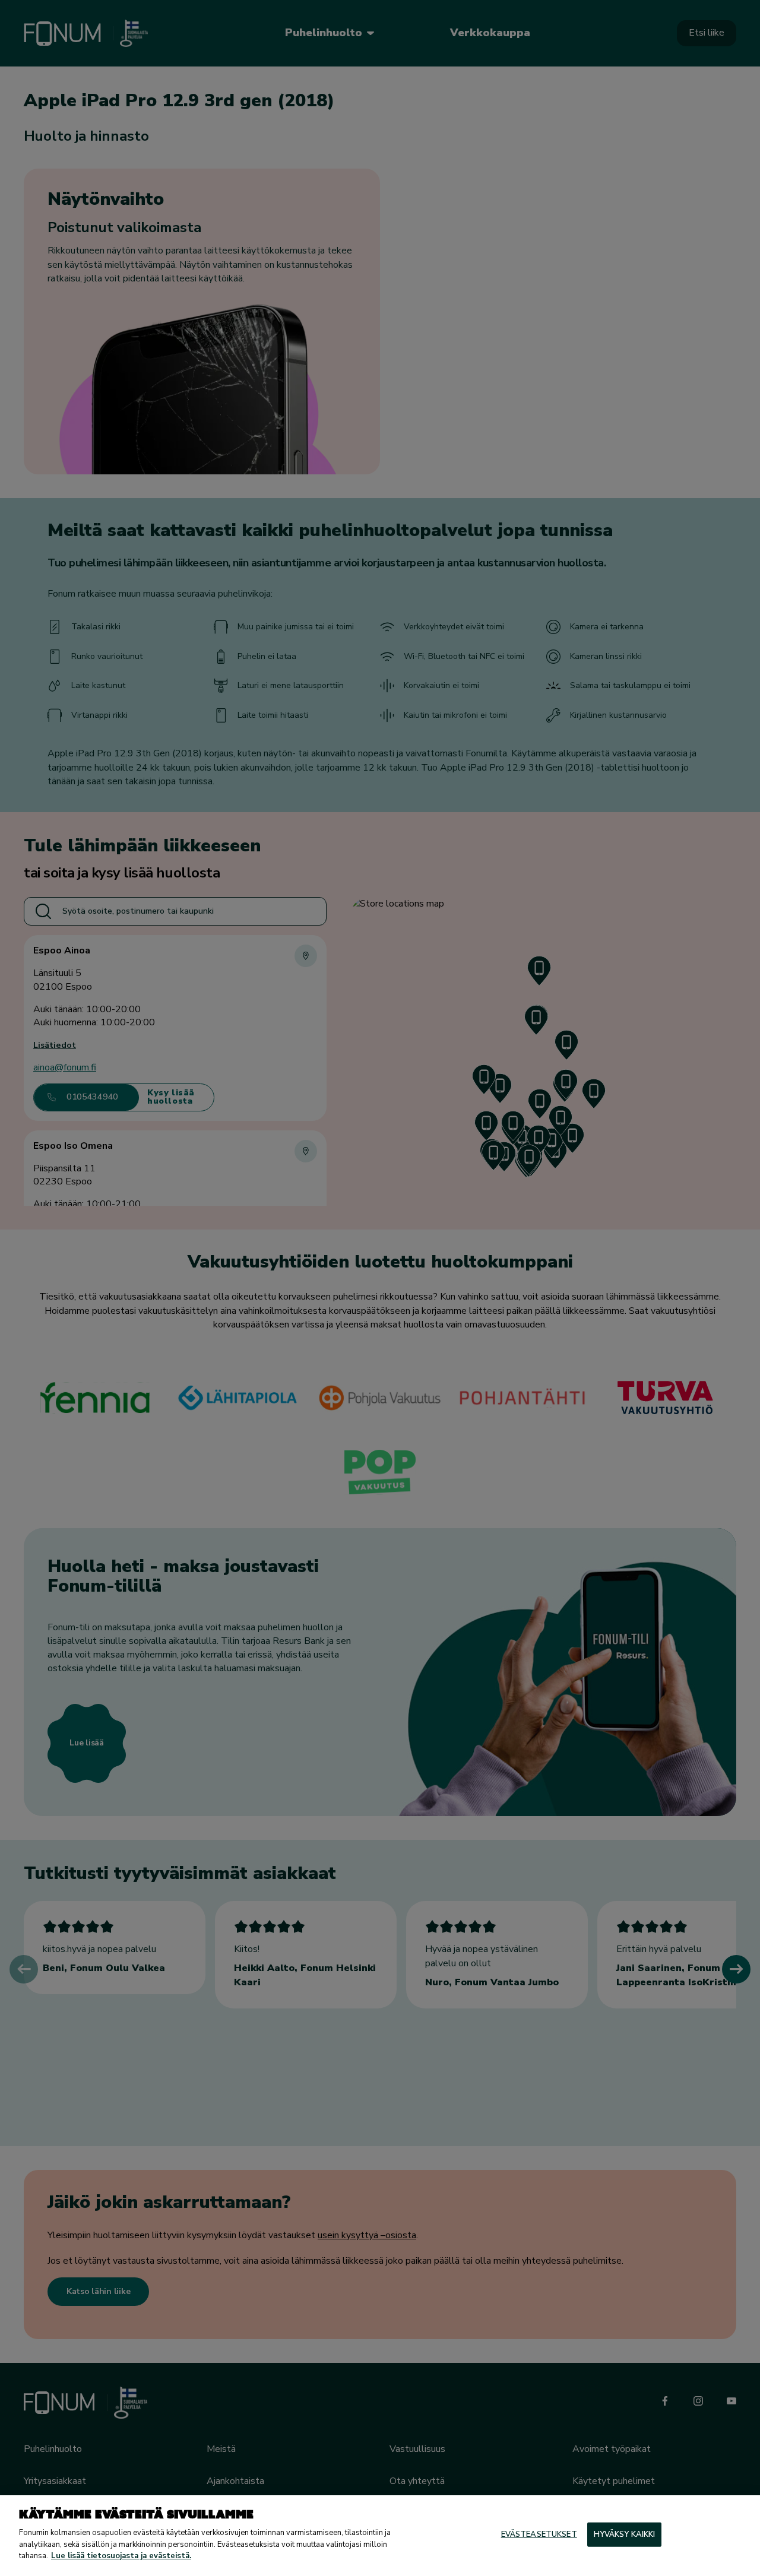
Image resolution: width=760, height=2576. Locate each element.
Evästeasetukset (539, 2534)
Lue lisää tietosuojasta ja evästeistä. (121, 2556)
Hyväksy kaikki (625, 2534)
